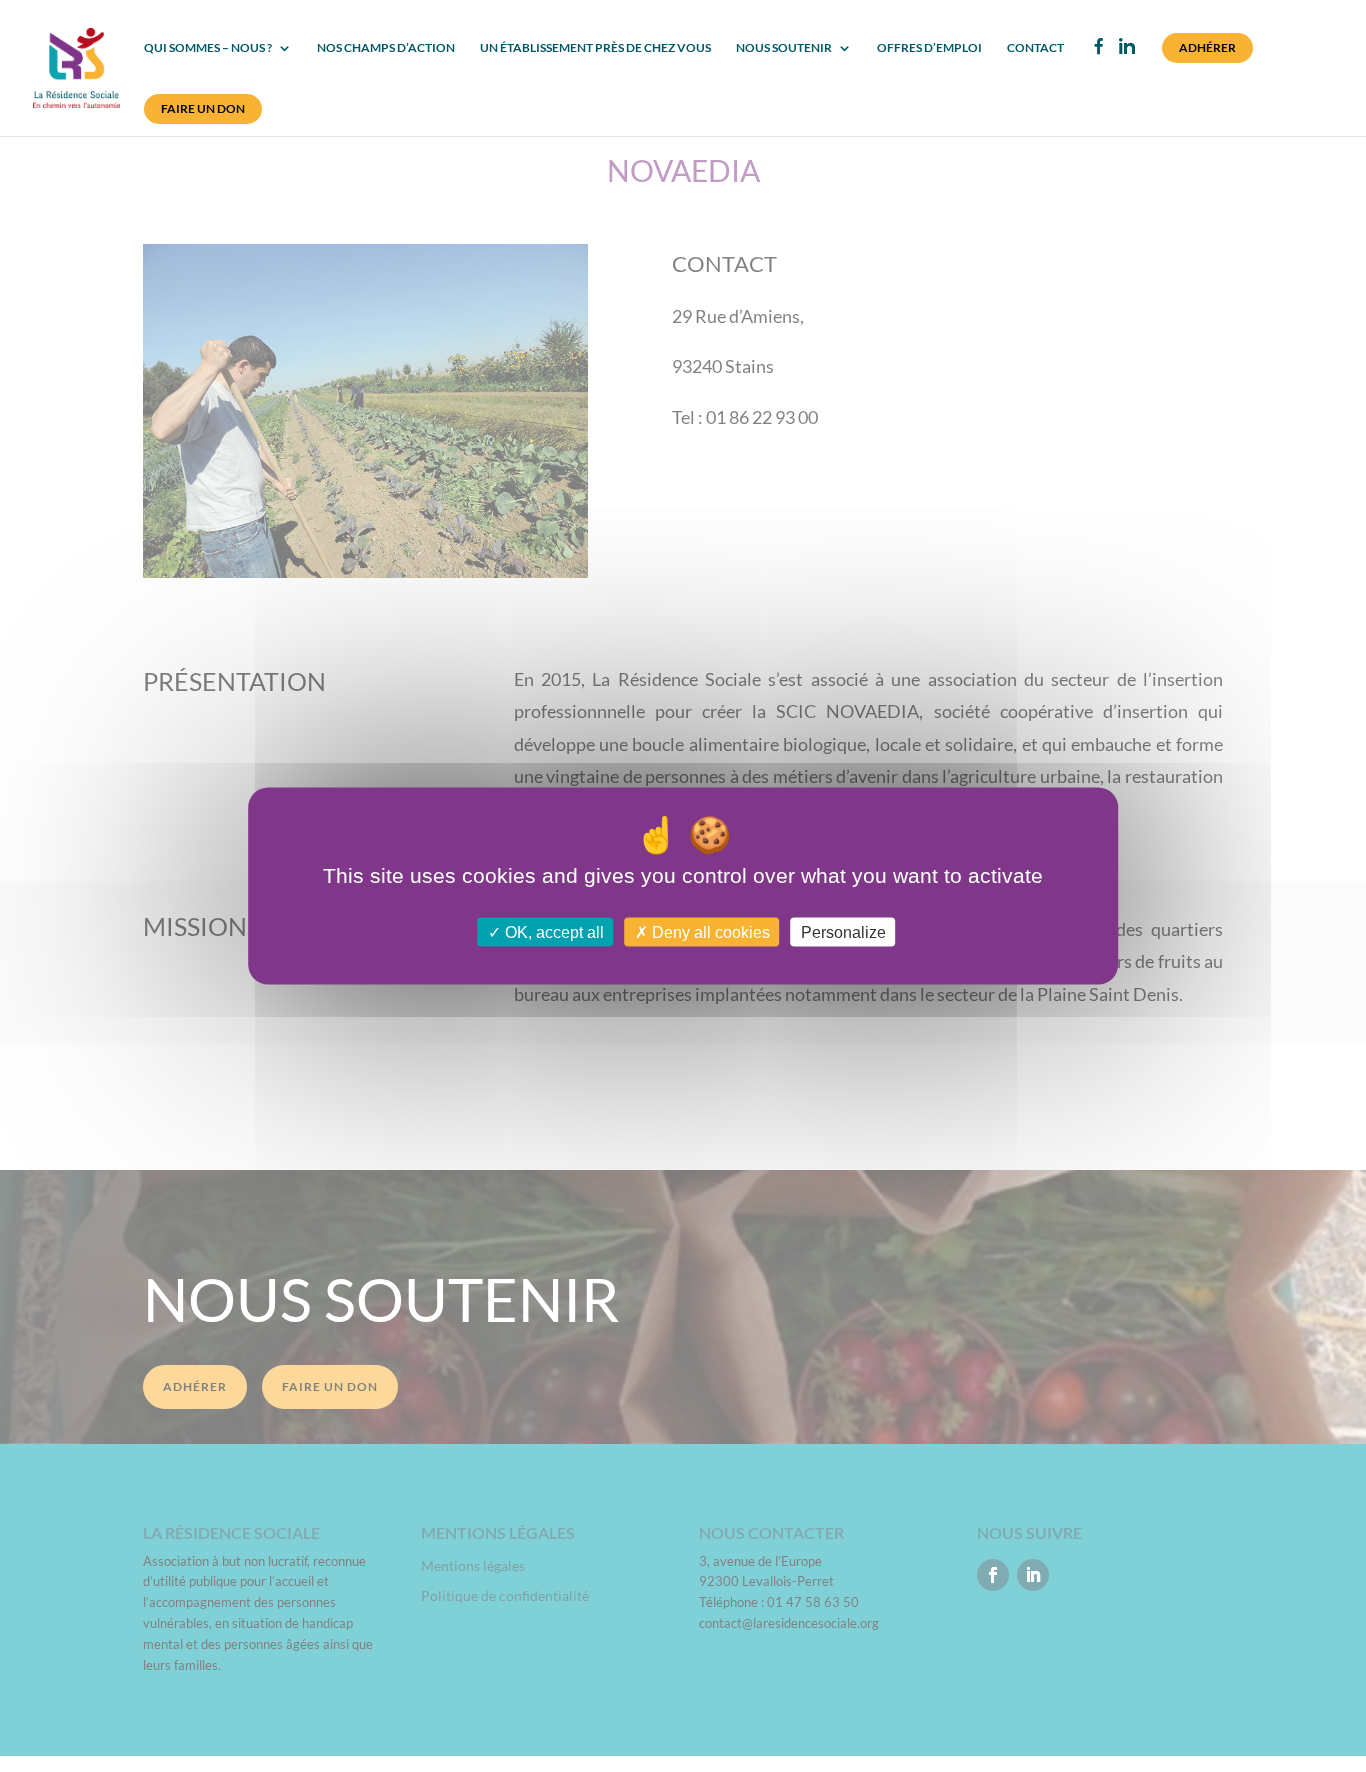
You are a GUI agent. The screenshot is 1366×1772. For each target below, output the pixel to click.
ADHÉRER (1207, 47)
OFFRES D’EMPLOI (929, 48)
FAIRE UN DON (203, 108)
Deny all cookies (709, 931)
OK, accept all (552, 931)
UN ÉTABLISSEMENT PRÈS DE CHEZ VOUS (595, 48)
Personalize (843, 931)
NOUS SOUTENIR (784, 48)
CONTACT (1035, 48)
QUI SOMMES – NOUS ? (208, 48)
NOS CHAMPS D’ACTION (386, 48)
